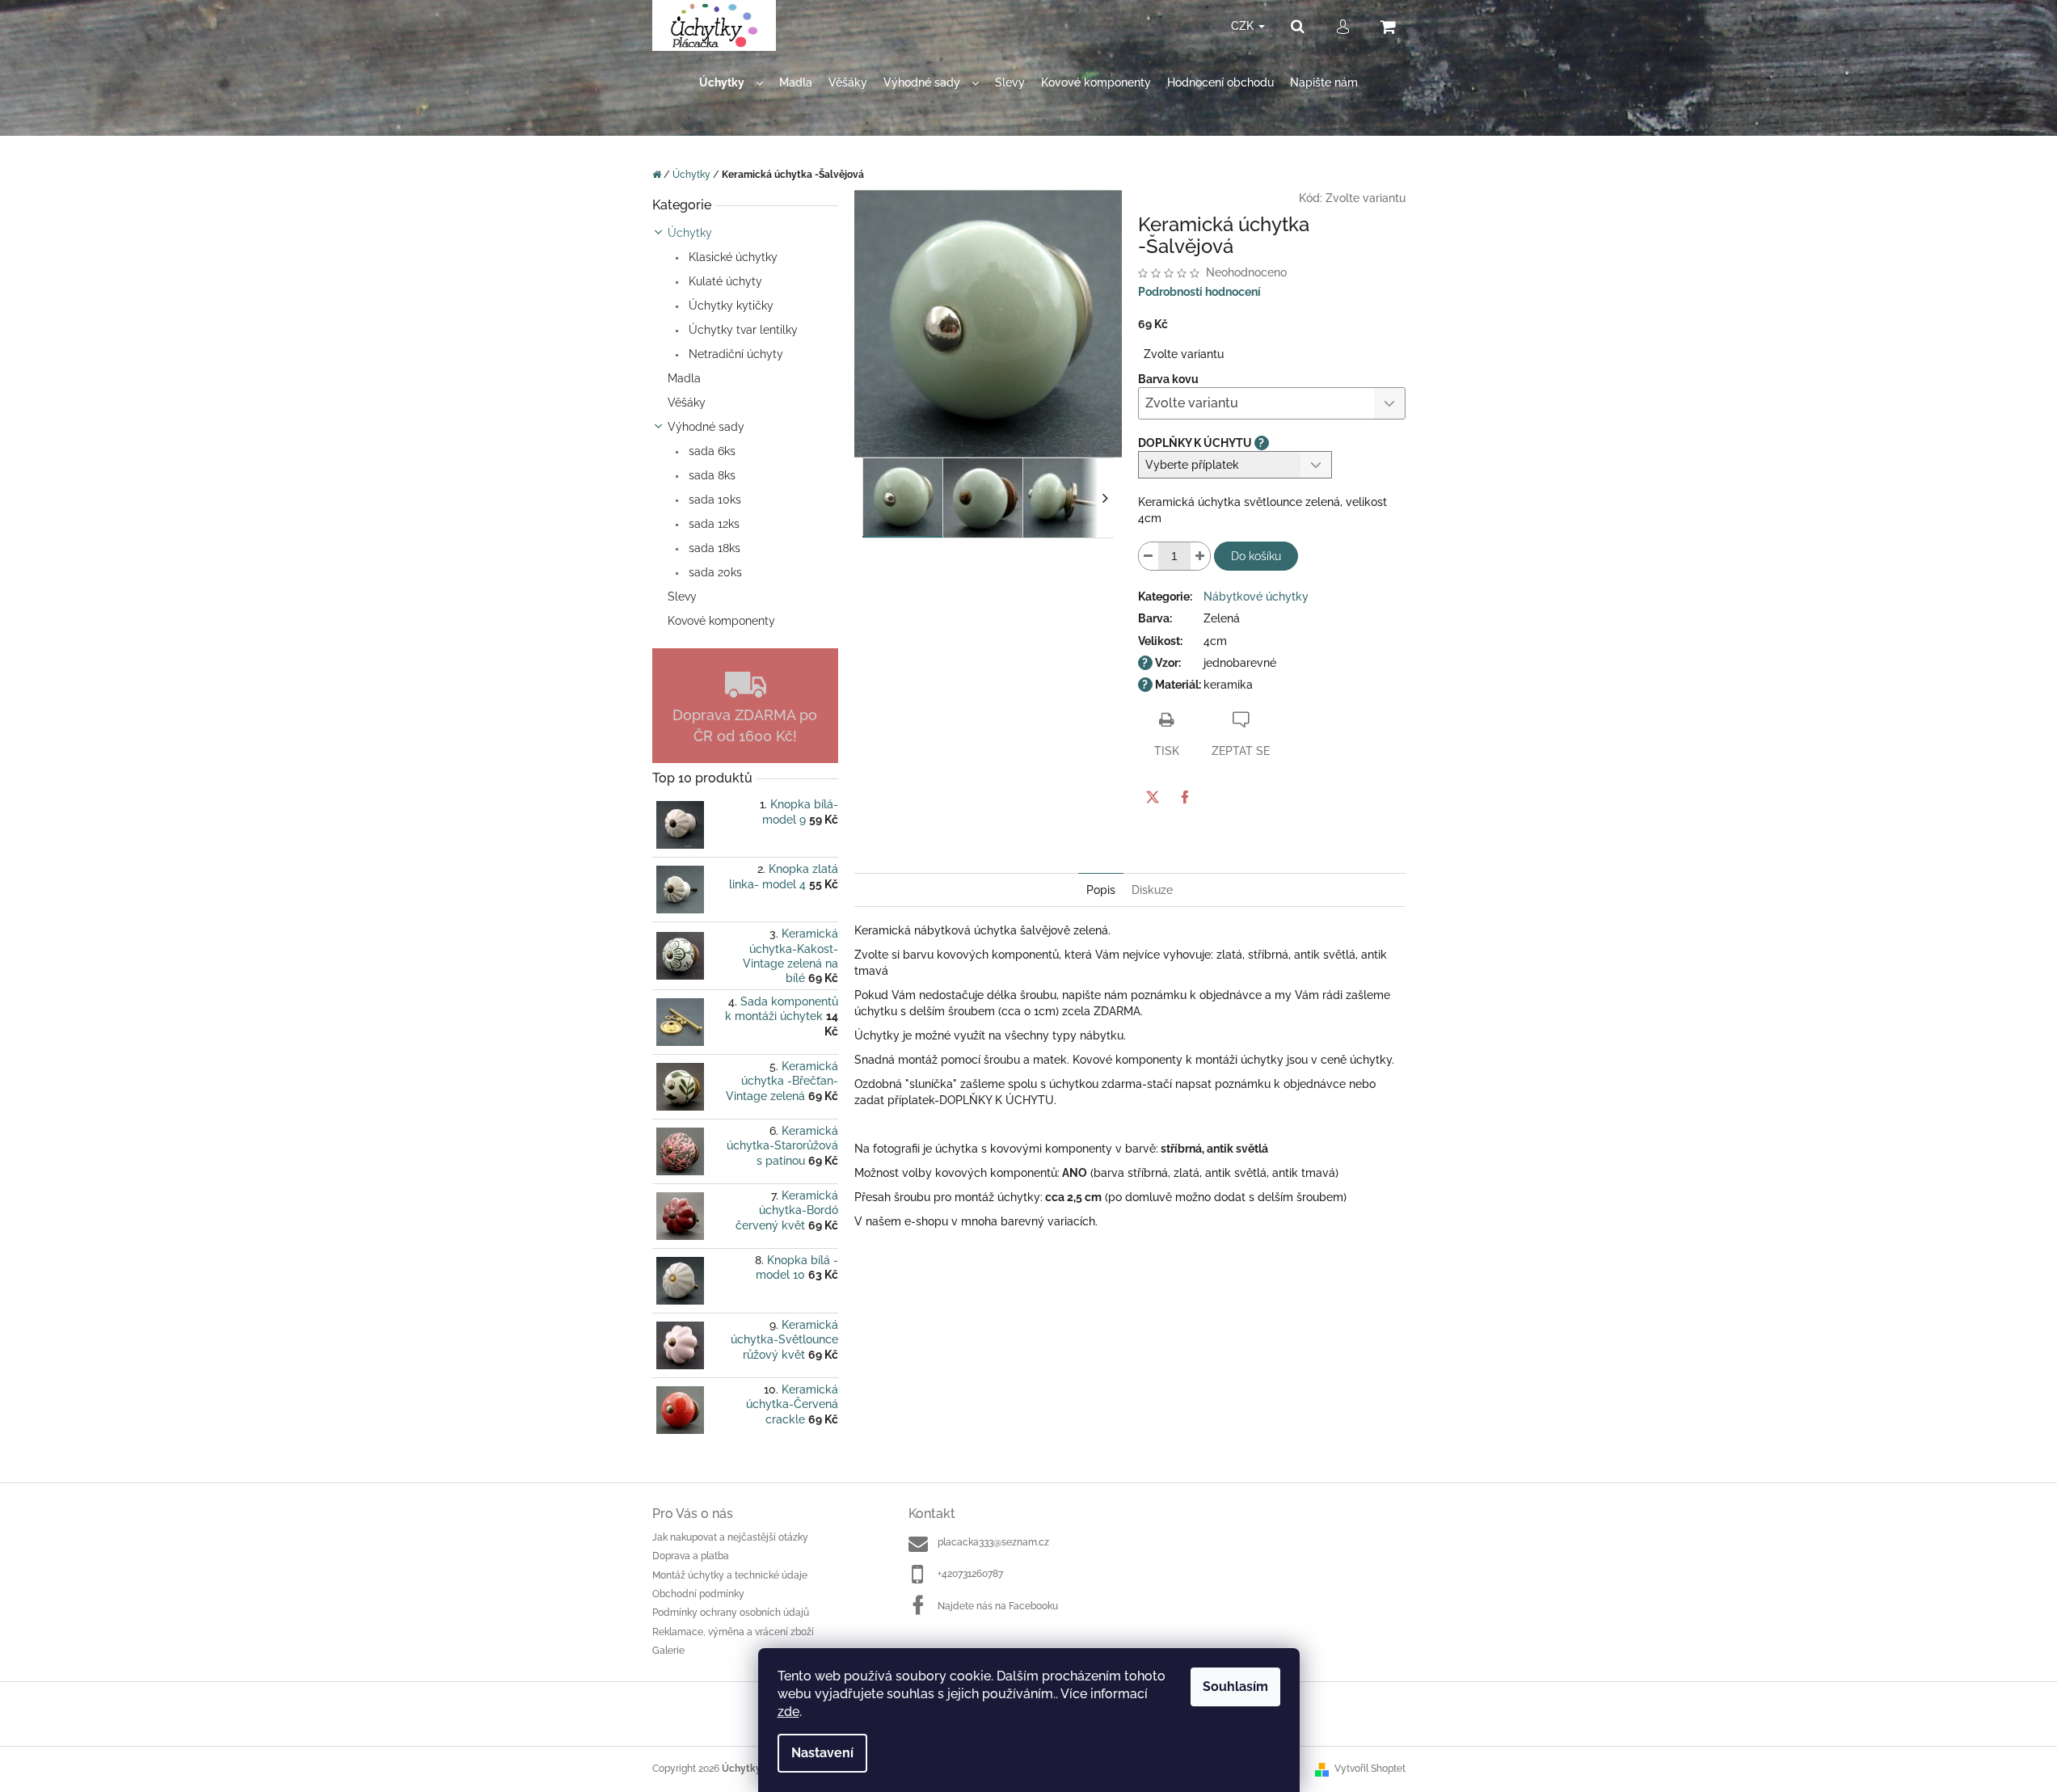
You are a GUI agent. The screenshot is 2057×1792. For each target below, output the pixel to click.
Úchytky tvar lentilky (742, 330)
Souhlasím (1235, 1687)
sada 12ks (712, 524)
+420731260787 (970, 1574)
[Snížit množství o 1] (1149, 556)
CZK (1244, 26)
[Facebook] (1185, 797)
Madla (684, 378)
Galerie (668, 1651)
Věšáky (687, 403)
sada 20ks (714, 572)
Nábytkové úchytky (1256, 597)
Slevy (682, 597)
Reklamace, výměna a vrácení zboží (733, 1632)
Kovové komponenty (721, 621)
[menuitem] (731, 83)
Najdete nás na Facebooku (998, 1606)
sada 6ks (710, 451)
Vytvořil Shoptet (1370, 1769)
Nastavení (822, 1753)
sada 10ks (713, 500)
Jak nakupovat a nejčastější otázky (730, 1537)
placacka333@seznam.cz (993, 1542)
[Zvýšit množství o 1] (1200, 556)
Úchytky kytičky (729, 306)
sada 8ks (710, 475)
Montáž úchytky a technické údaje (730, 1575)
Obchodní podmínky (698, 1594)
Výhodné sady (706, 427)
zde (788, 1712)
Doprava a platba (691, 1556)
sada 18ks (713, 548)
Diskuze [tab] (1152, 890)
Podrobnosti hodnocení (1199, 292)
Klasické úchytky (731, 257)
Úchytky (690, 233)
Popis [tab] (1101, 890)
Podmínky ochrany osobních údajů (731, 1613)
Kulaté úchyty (724, 281)
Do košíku (1256, 556)
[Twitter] (1153, 797)
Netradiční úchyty (734, 354)
